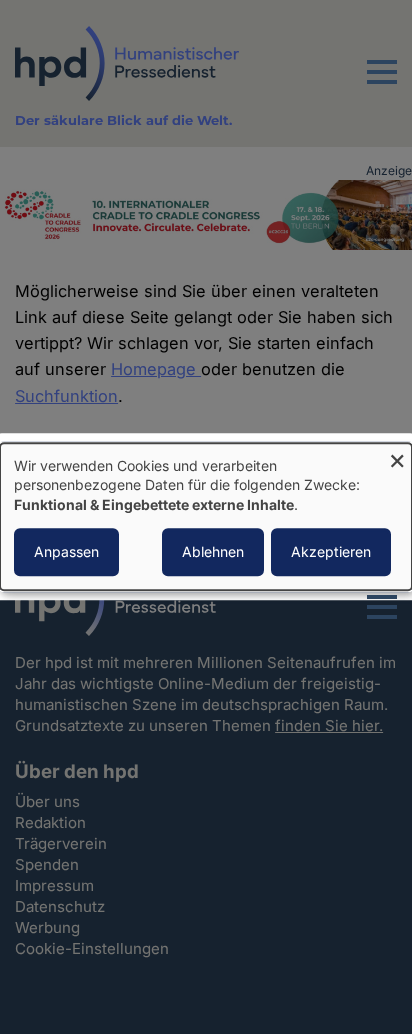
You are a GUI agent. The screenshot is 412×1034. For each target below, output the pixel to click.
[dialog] (206, 516)
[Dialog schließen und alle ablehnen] (397, 455)
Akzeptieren (331, 552)
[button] (382, 84)
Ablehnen (213, 552)
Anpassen (66, 552)
